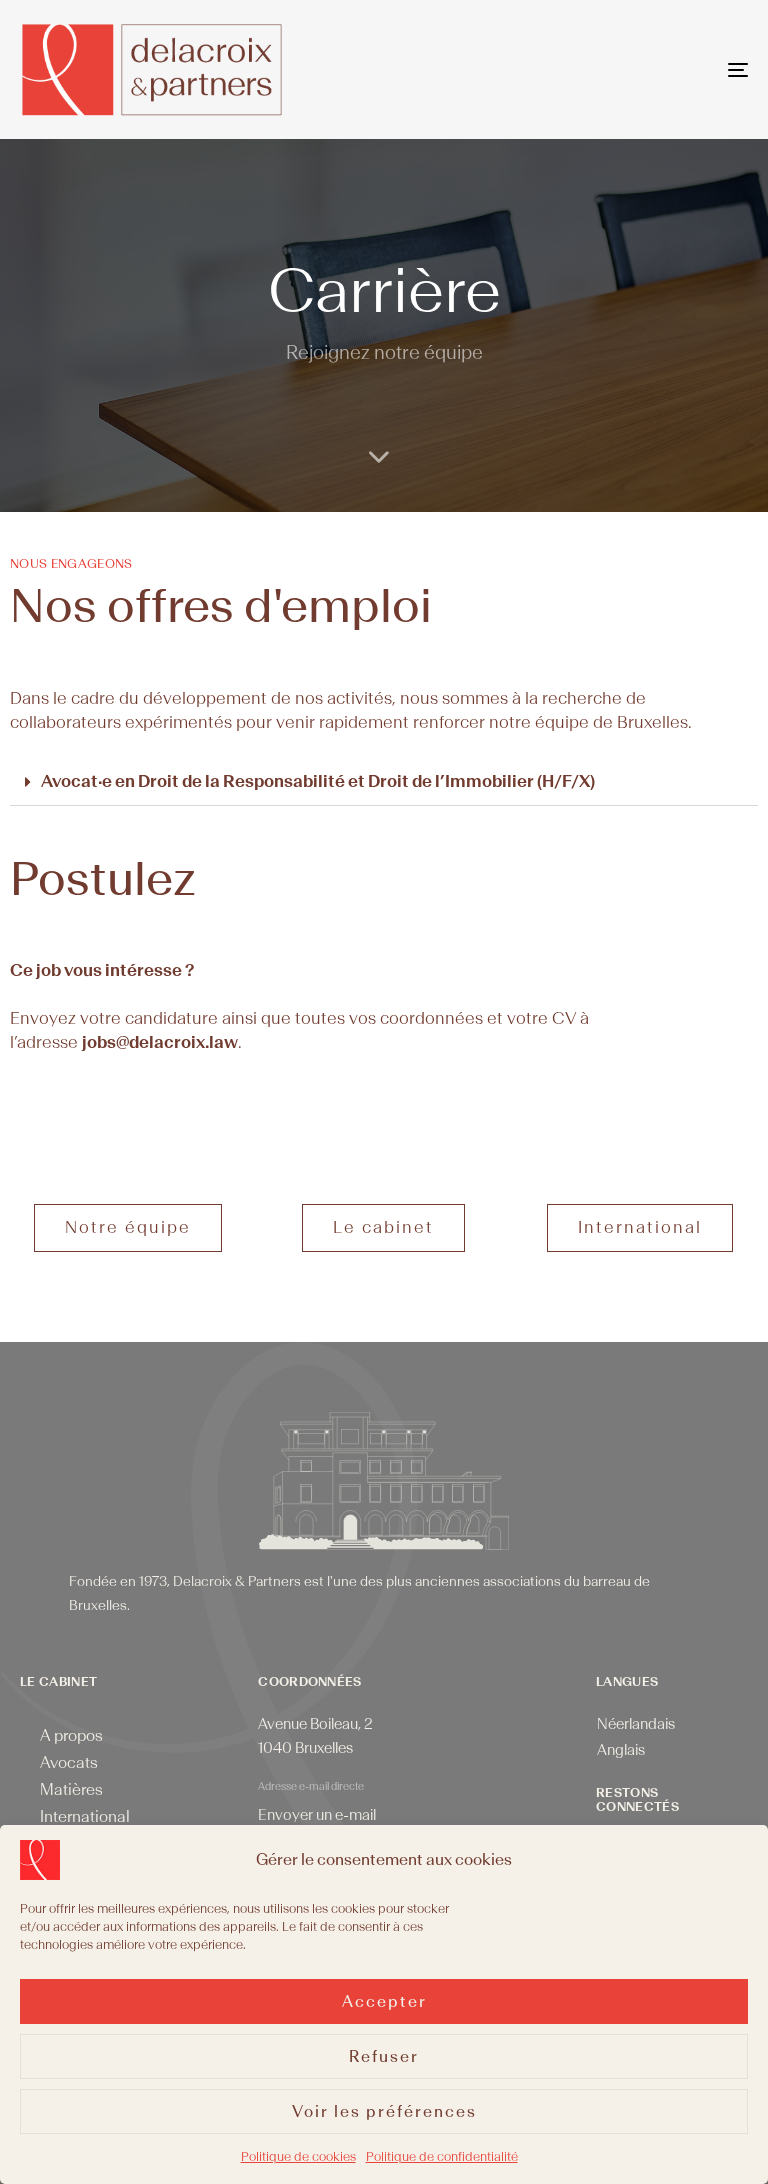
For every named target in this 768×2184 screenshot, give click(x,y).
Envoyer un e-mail (317, 1815)
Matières (71, 1790)
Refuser (384, 2057)
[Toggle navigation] (626, 69)
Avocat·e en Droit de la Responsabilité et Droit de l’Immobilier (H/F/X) (318, 781)
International (85, 1817)
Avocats (69, 1763)
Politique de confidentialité (442, 2157)
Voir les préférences (384, 2112)
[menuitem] (636, 1725)
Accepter (384, 2002)
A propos (71, 1736)
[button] (384, 782)
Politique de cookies (298, 2157)
